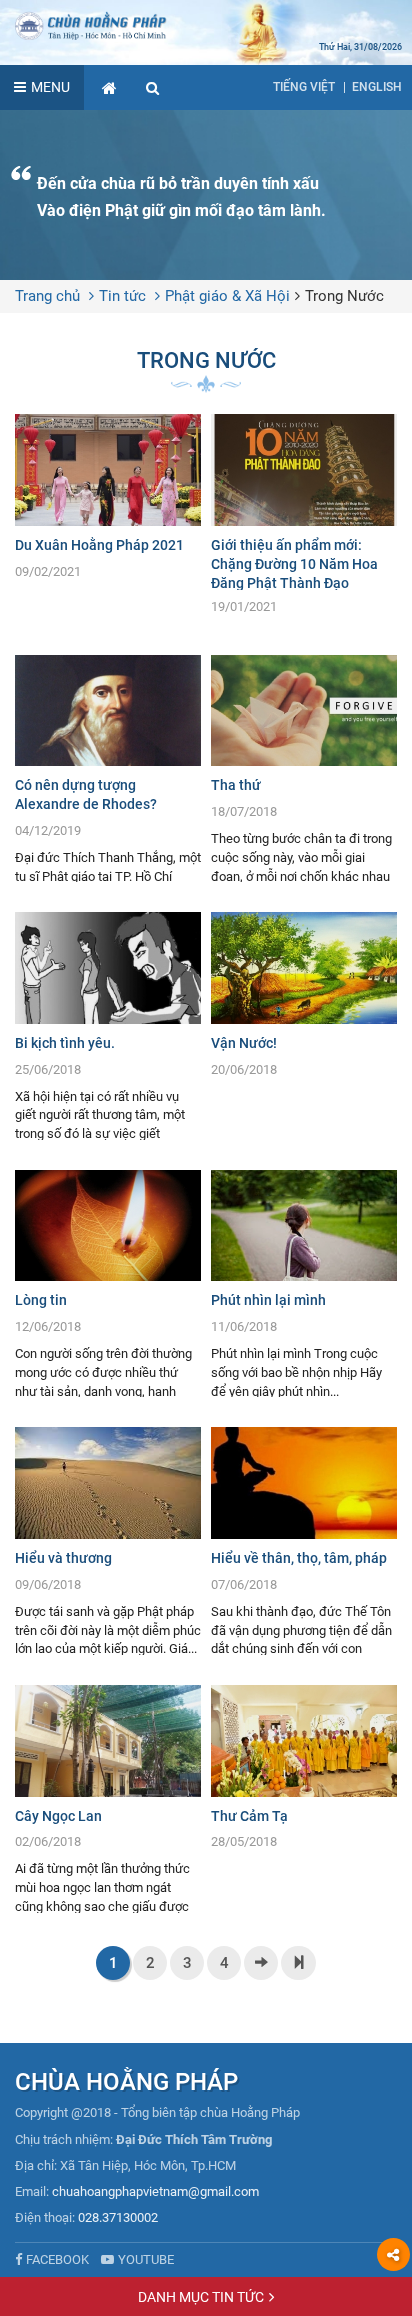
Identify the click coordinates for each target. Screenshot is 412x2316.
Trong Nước (344, 296)
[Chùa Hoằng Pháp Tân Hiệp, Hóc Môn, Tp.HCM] (206, 25)
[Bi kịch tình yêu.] (108, 1026)
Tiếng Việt (304, 87)
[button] (153, 87)
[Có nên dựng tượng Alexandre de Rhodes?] (108, 769)
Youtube (146, 2259)
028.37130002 (118, 2217)
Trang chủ (47, 296)
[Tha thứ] (304, 769)
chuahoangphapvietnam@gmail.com (155, 2191)
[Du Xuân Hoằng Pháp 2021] (108, 501)
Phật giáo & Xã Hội (227, 296)
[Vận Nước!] (304, 999)
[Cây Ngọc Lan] (108, 1799)
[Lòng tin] (108, 1284)
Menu (50, 87)
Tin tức (122, 296)
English (377, 87)
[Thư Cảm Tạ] (304, 1772)
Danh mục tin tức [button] (201, 2297)
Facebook (57, 2259)
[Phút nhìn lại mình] (304, 1284)
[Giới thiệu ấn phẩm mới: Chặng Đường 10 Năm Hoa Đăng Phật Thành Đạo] (304, 519)
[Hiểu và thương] (108, 1541)
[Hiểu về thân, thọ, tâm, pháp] (304, 1541)
